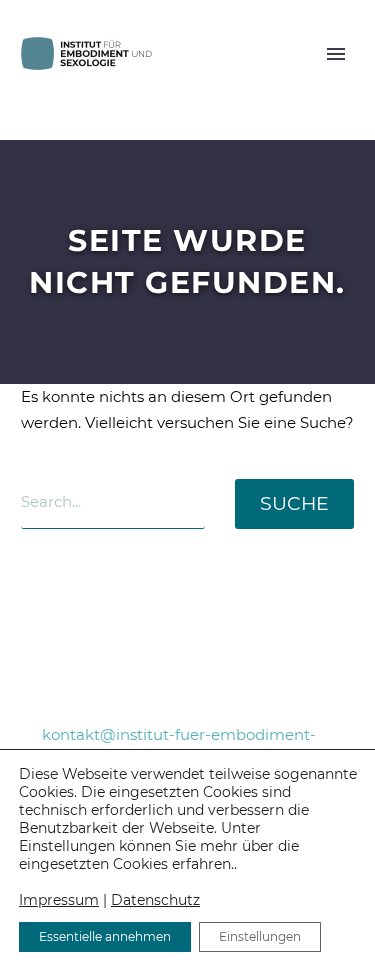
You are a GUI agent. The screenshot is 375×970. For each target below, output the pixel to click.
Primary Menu (336, 54)
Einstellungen (260, 936)
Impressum (59, 900)
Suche (294, 503)
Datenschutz (155, 900)
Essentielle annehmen (105, 936)
